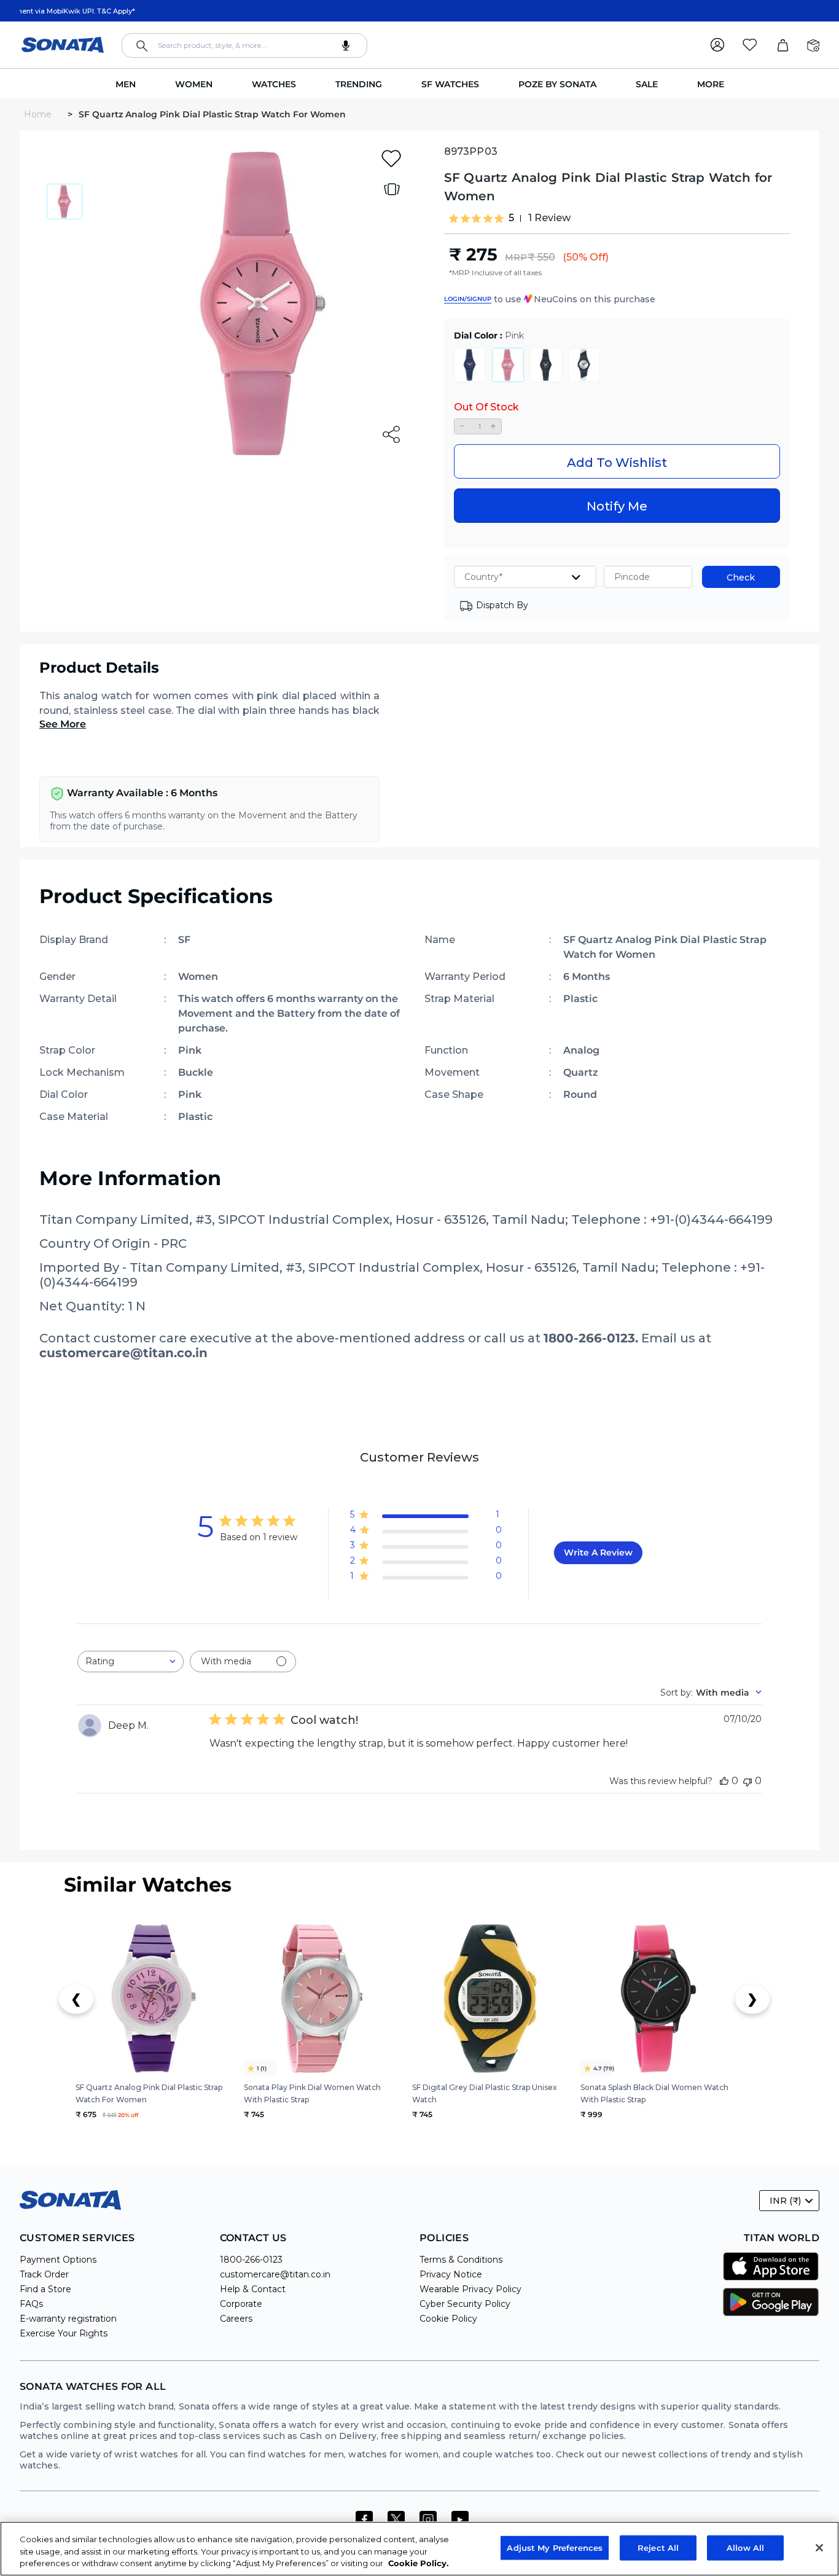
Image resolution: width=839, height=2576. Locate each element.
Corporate (241, 2304)
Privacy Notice (451, 2274)
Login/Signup (468, 299)
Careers (236, 2319)
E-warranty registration (68, 2319)
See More (63, 724)
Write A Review (598, 1552)
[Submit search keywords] (142, 46)
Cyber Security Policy (465, 2304)
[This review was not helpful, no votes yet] (747, 1781)
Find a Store (45, 2289)
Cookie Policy (448, 2319)
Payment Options (58, 2260)
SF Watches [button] (450, 84)
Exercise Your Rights (64, 2333)
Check (741, 577)
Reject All (658, 2547)
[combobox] (244, 45)
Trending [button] (359, 84)
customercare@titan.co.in (275, 2274)
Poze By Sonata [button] (557, 84)
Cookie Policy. (418, 2563)
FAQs (31, 2304)
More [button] (711, 84)
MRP (516, 257)
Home (39, 114)
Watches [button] (274, 84)
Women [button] (194, 84)
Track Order (44, 2274)
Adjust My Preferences (555, 2547)
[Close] (819, 2548)
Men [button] (126, 84)
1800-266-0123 (251, 2260)
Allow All (745, 2547)
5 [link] (511, 218)
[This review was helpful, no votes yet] (724, 1781)
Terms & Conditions (461, 2260)
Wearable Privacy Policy (470, 2289)
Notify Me (617, 506)
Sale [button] (647, 84)
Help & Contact (253, 2289)
